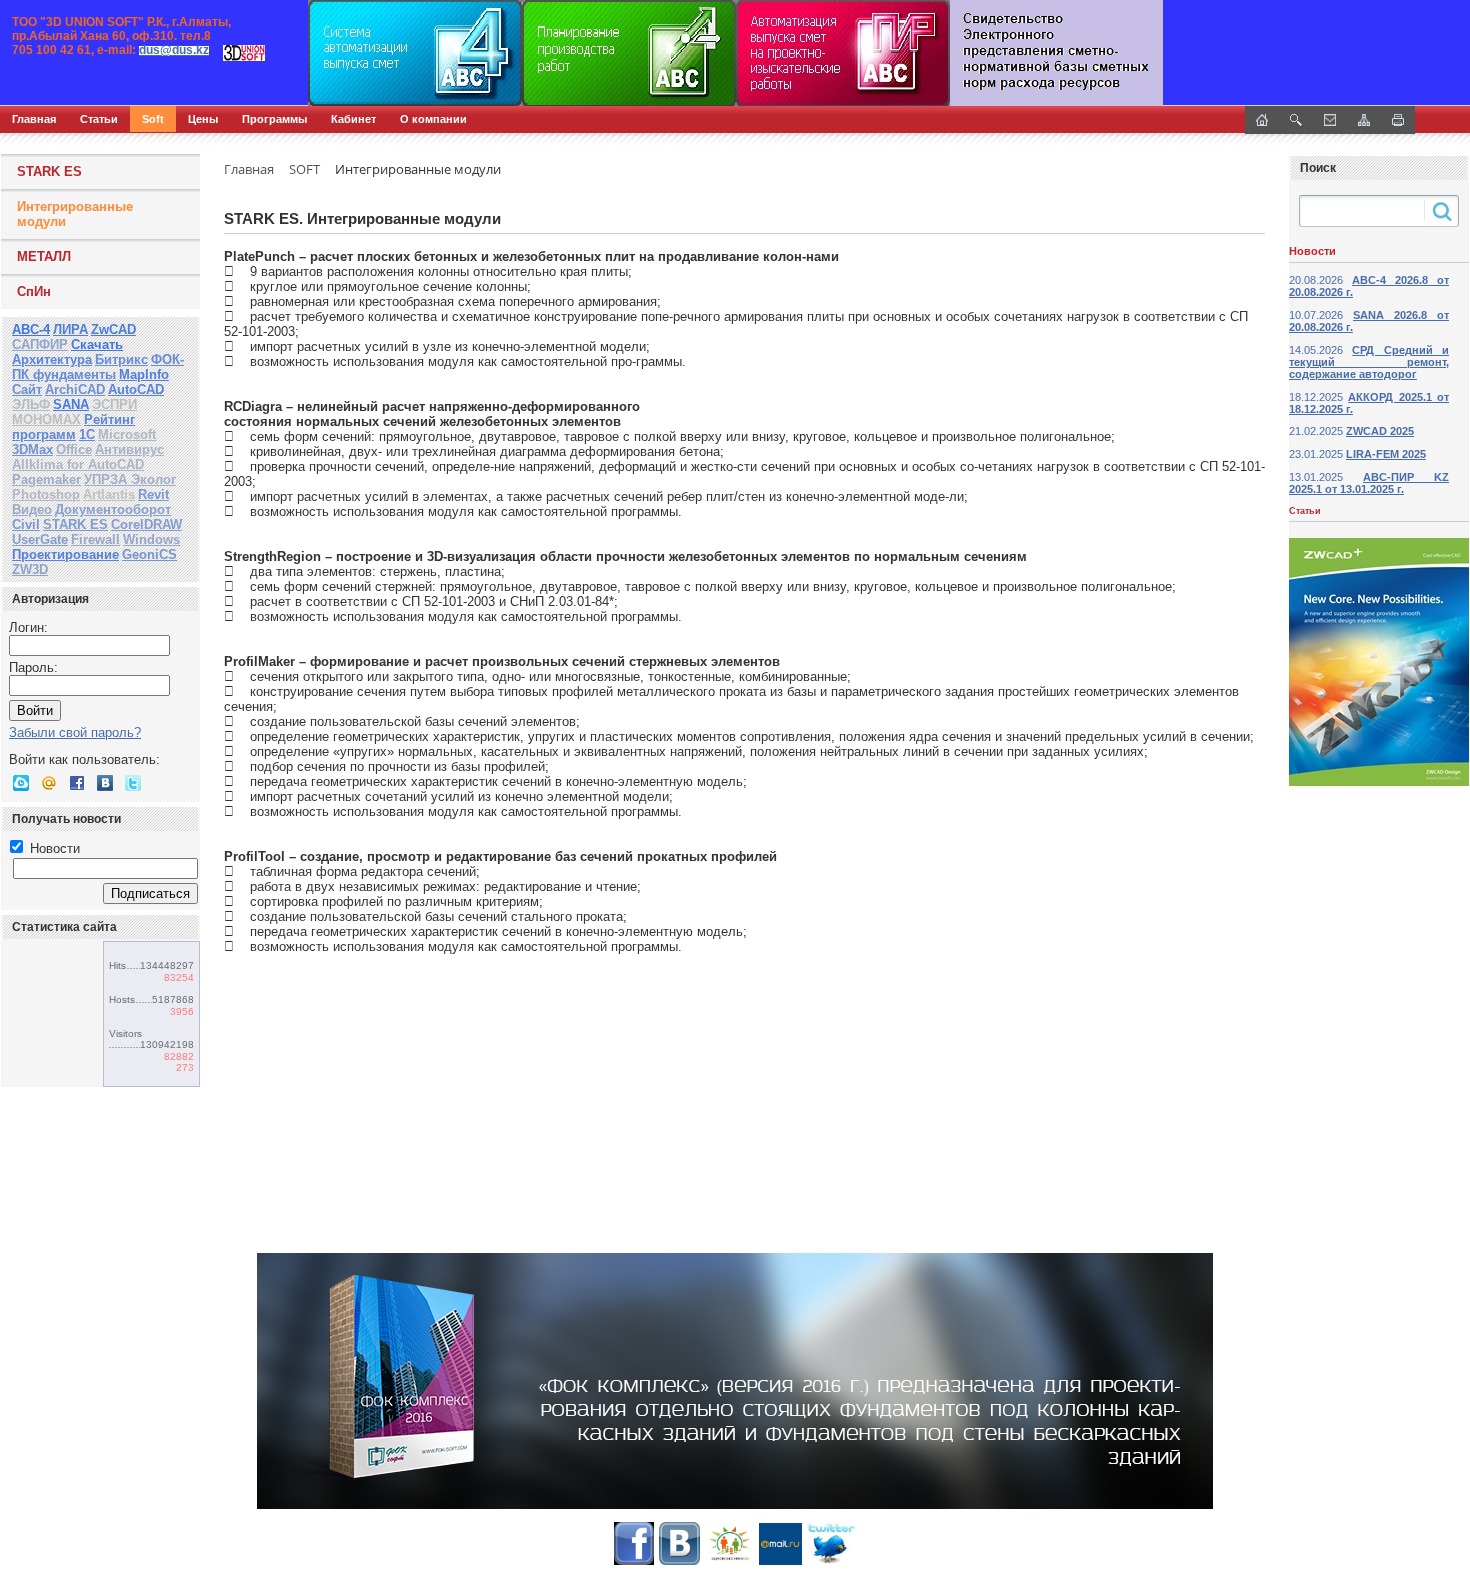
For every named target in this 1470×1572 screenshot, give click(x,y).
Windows (151, 539)
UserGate (40, 539)
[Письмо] (1330, 120)
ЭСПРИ (114, 404)
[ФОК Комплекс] (735, 1381)
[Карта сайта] (1364, 120)
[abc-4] (735, 53)
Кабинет (353, 119)
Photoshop (46, 494)
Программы (274, 119)
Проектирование (65, 554)
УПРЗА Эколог (130, 479)
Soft (153, 119)
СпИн (34, 291)
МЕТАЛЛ (44, 256)
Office (74, 449)
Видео (32, 509)
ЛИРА (70, 329)
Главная (34, 119)
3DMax (32, 449)
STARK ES (49, 171)
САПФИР (40, 344)
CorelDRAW (146, 524)
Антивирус (129, 449)
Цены (203, 119)
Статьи (99, 119)
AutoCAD (136, 389)
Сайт (27, 389)
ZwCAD (113, 329)
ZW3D (30, 569)
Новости (53, 848)
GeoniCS (149, 554)
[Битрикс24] (21, 783)
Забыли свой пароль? (75, 732)
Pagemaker (46, 479)
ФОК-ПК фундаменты (98, 367)
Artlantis (109, 494)
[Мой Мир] (49, 783)
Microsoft (127, 434)
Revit (153, 494)
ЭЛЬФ (31, 404)
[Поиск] (1296, 120)
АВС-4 (31, 329)
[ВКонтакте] (105, 783)
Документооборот (113, 509)
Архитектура (52, 359)
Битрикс (121, 359)
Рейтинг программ (73, 427)
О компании (433, 119)
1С (87, 434)
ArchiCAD (75, 389)
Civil (26, 524)
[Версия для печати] (1398, 120)
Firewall (95, 539)
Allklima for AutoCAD (78, 464)
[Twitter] (133, 783)
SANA (71, 404)
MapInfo (144, 374)
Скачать (97, 344)
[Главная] (215, 53)
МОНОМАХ (46, 419)
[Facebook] (77, 783)
